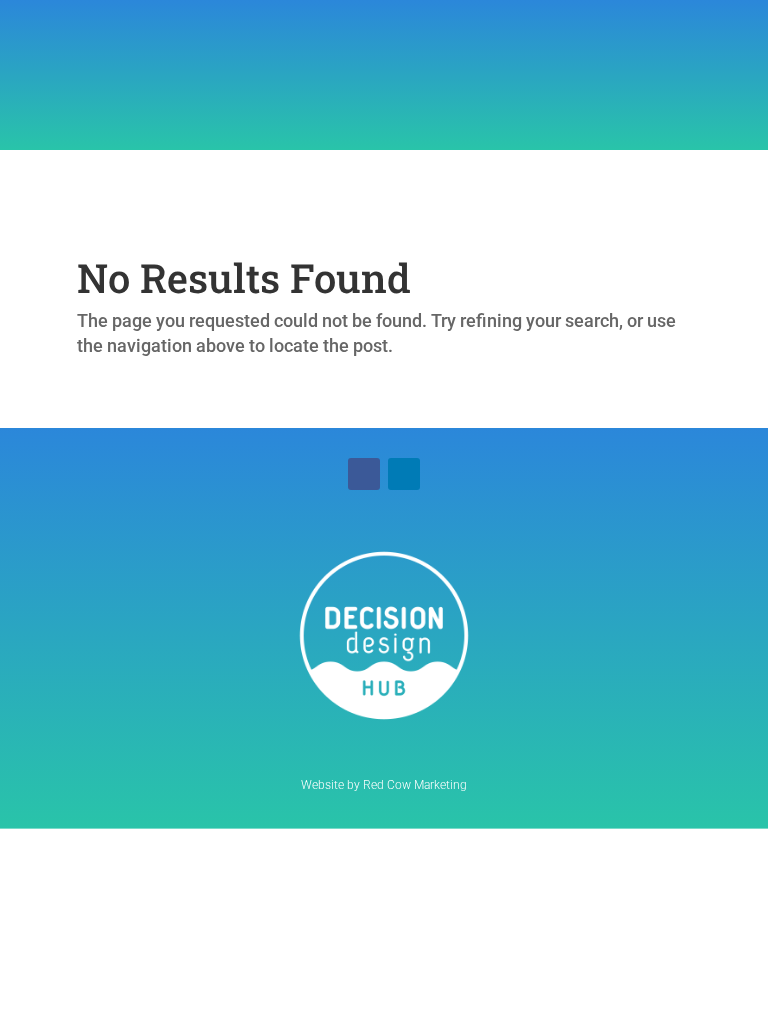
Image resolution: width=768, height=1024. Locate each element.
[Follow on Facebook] (364, 474)
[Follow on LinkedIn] (404, 474)
